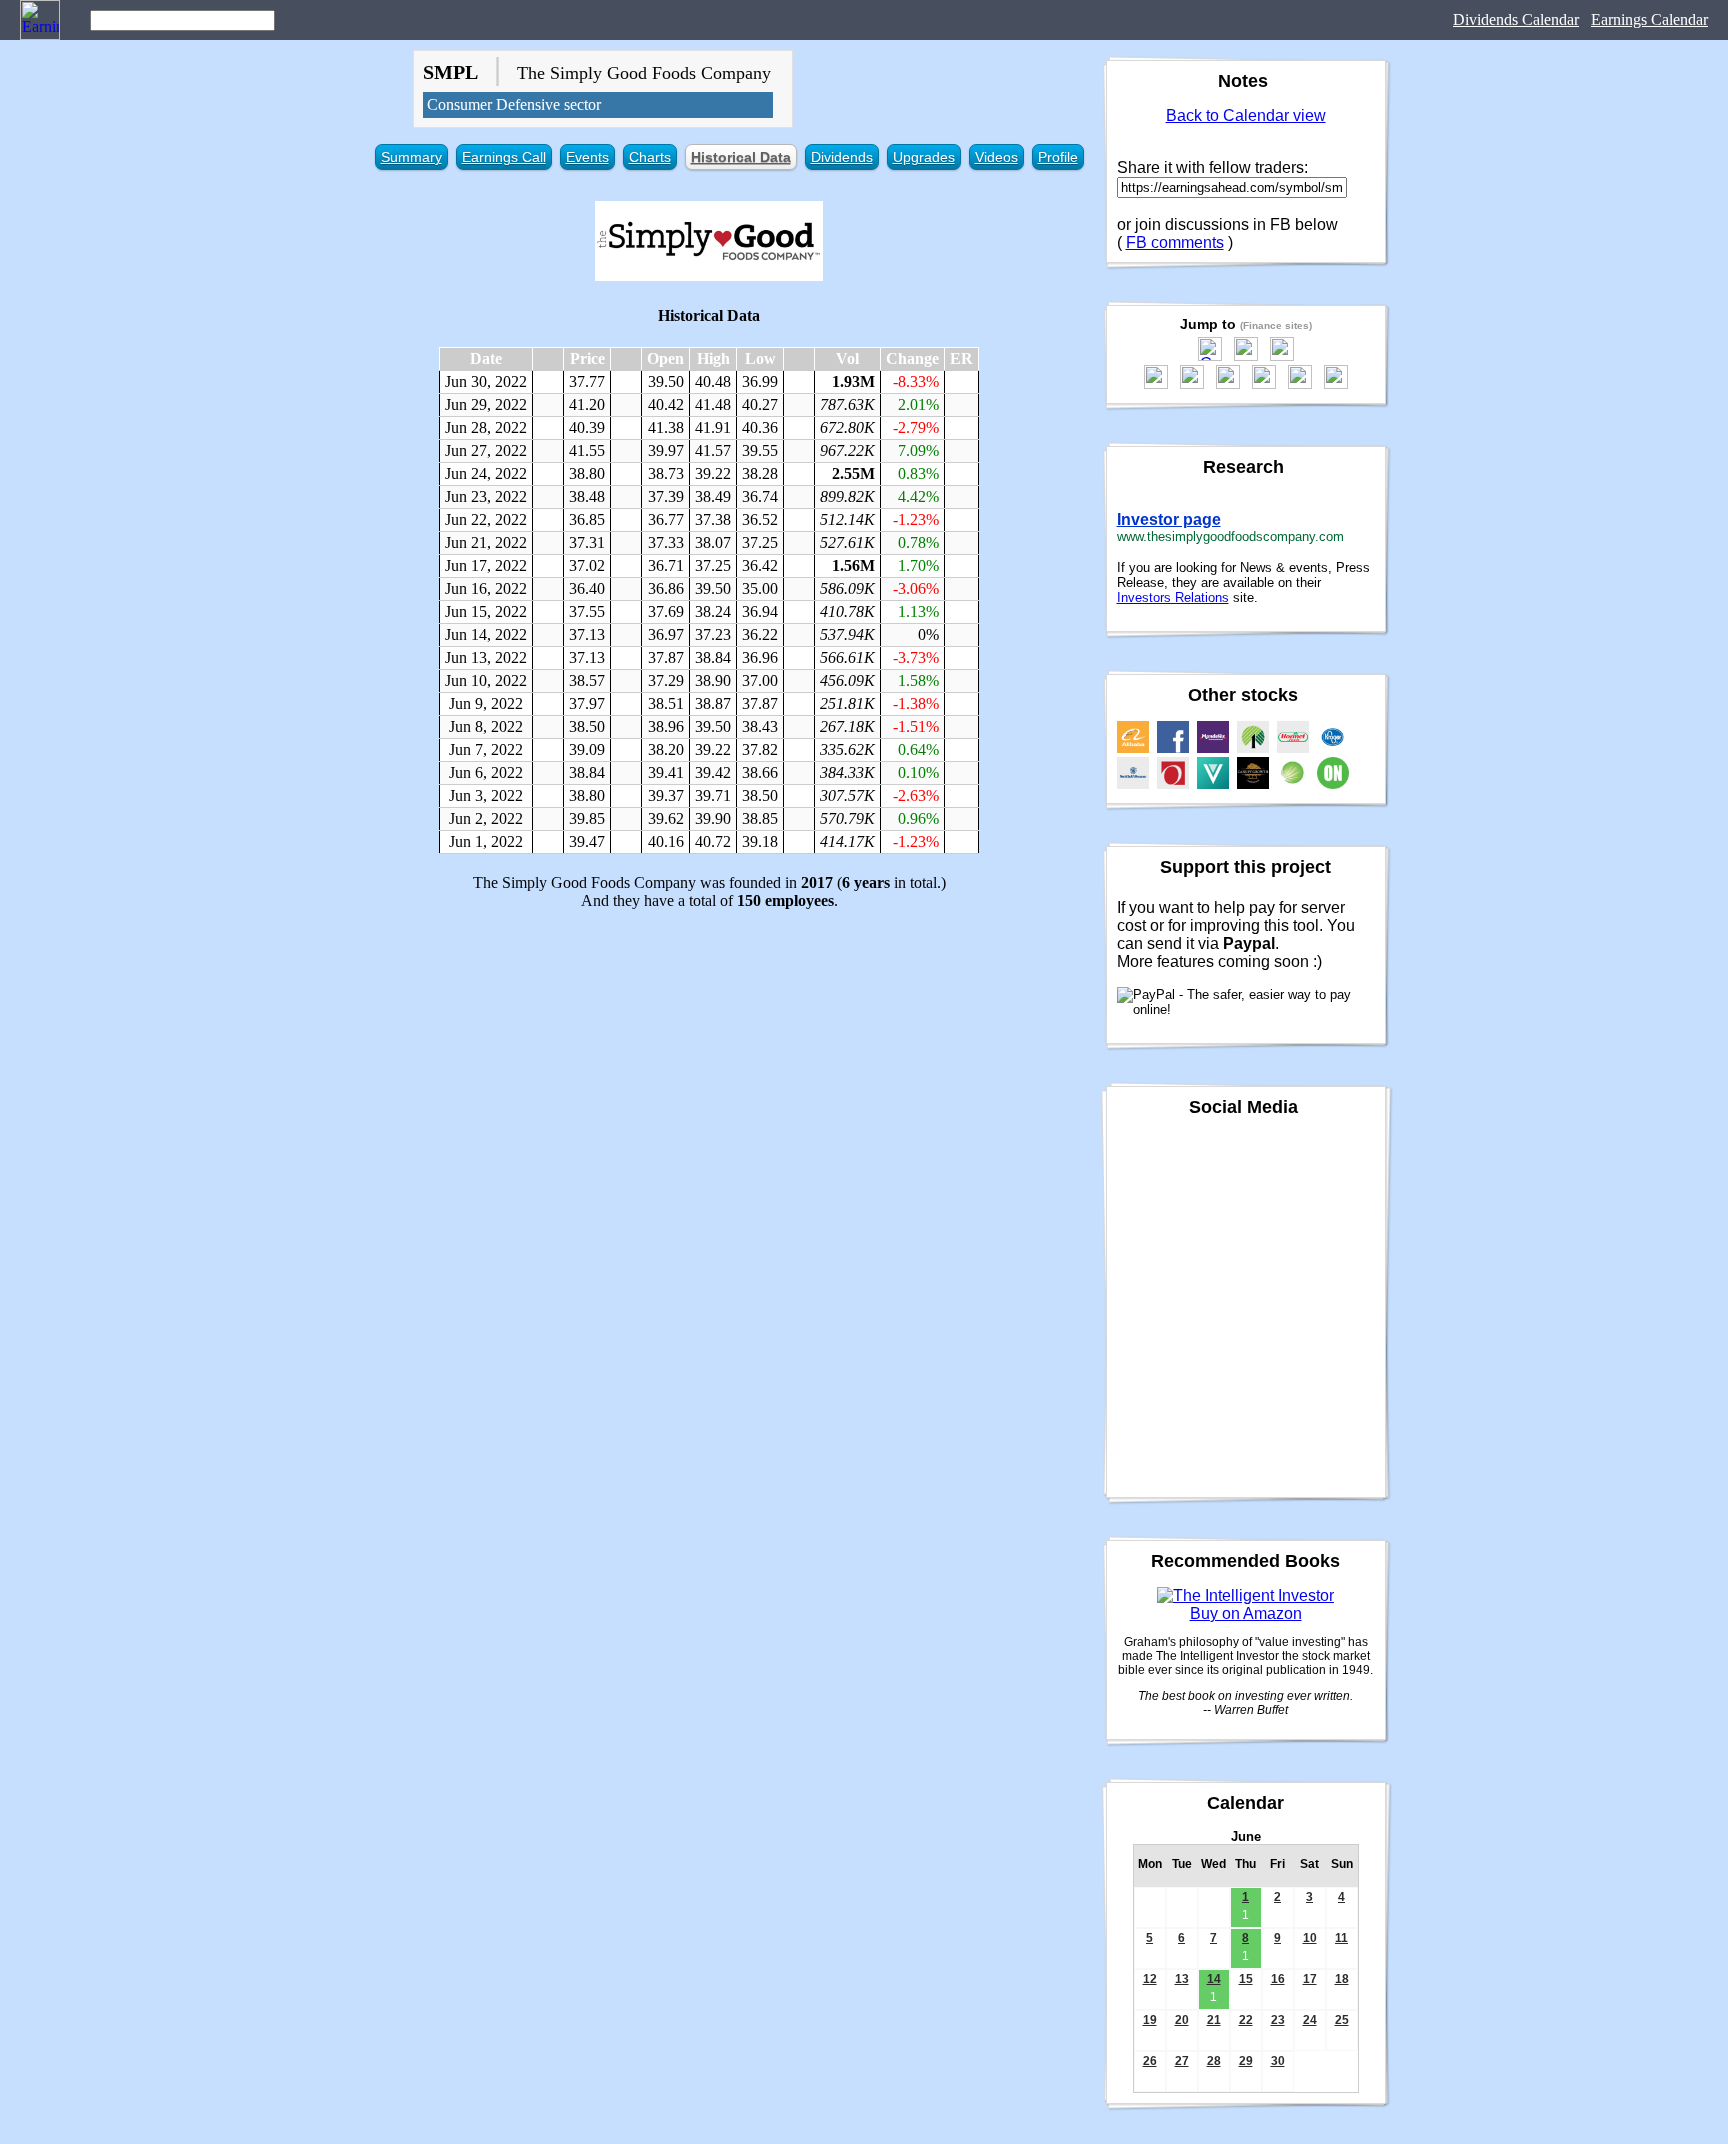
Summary (411, 157)
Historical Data (741, 157)
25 (1342, 2020)
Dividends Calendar (1516, 19)
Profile (1058, 157)
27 (1182, 2061)
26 (1150, 2061)
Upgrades (924, 157)
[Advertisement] (709, 1066)
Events (587, 157)
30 (1278, 2061)
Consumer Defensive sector (514, 104)
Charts (650, 157)
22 (1246, 2020)
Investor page (1169, 519)
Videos (996, 157)
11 (1341, 1938)
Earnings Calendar (1649, 19)
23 (1278, 2020)
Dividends (842, 157)
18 (1342, 1979)
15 (1246, 1979)
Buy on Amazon (1246, 1613)
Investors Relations (1173, 597)
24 (1310, 2020)
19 (1150, 2020)
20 (1182, 2020)
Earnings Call (504, 157)
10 (1310, 1938)
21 (1214, 2020)
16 (1278, 1979)
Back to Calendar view (1246, 115)
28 (1214, 2061)
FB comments (1175, 242)
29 (1246, 2061)
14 (1214, 1979)
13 (1182, 1979)
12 (1150, 1979)
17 (1310, 1979)
